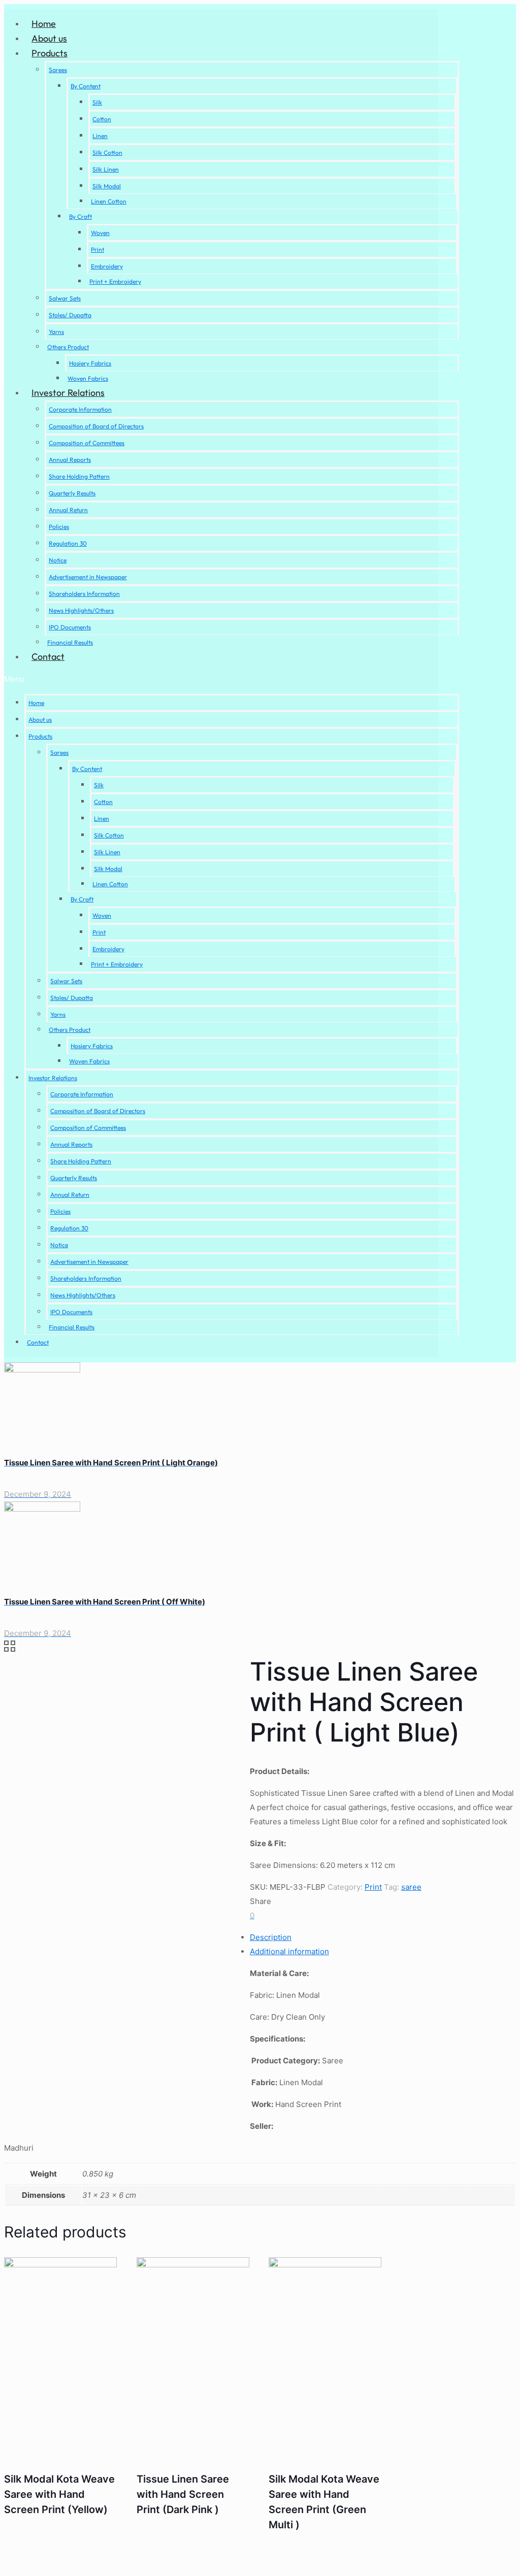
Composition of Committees (87, 443)
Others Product (68, 347)
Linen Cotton (109, 201)
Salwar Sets (65, 298)
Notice (58, 560)
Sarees (58, 70)
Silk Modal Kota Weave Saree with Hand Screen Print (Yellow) (59, 2494)
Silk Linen (106, 169)
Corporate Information (80, 409)
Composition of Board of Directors (96, 426)
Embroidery (107, 266)
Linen (100, 136)
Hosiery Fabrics (90, 363)
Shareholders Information (84, 594)
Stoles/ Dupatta (70, 315)
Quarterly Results (72, 493)
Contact (48, 657)
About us (49, 38)
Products (50, 53)
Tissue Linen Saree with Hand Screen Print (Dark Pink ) (183, 2494)
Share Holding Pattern (79, 476)
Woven (100, 233)
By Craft (80, 216)
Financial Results (70, 642)
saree (411, 1887)
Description (271, 1937)
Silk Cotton (107, 153)
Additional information (289, 1951)
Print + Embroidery (115, 281)
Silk (97, 102)
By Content (86, 86)
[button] (232, 679)
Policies (59, 527)
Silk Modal (107, 186)
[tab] (270, 1937)
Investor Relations (68, 393)
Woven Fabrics (88, 378)
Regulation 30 (68, 543)
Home (44, 24)
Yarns (56, 332)
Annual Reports (70, 460)
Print (97, 249)
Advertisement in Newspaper (88, 577)
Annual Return (68, 510)
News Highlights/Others (81, 610)
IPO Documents (70, 627)
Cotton (102, 119)
